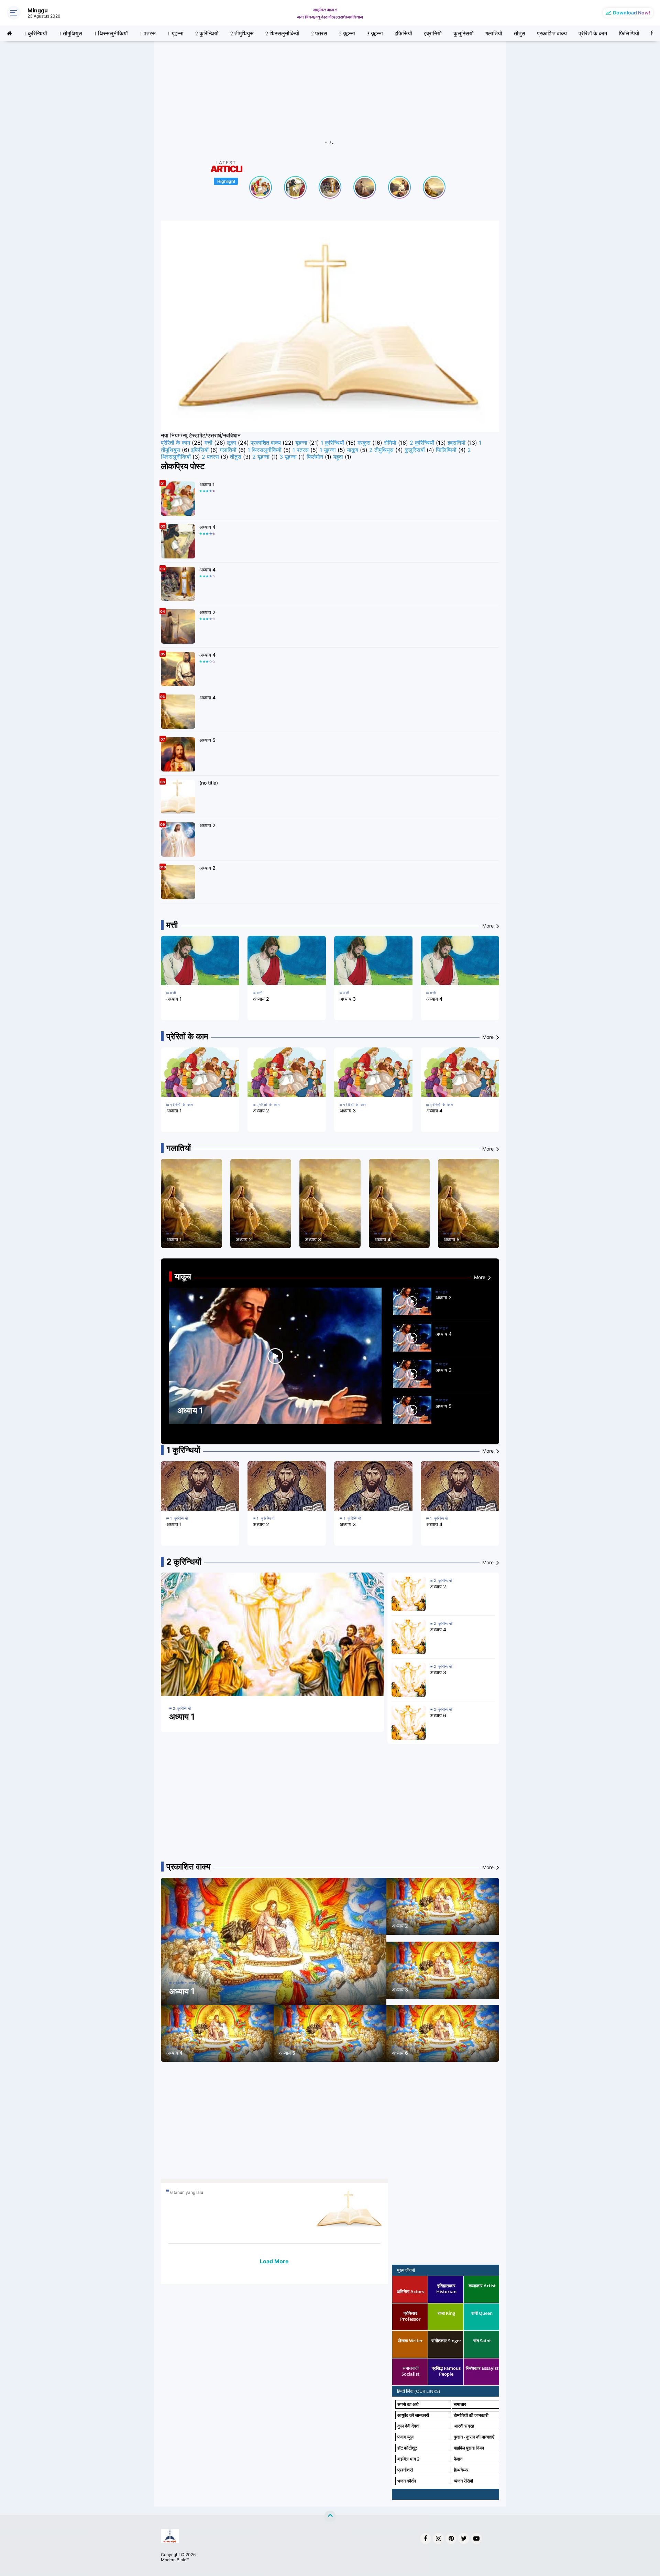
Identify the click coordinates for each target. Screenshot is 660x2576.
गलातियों (494, 33)
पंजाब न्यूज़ (405, 2437)
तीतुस (520, 33)
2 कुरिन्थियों (207, 33)
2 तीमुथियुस (242, 33)
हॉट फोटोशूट (407, 2448)
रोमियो (390, 443)
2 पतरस (319, 33)
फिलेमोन (315, 457)
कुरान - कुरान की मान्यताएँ (474, 2437)
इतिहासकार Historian (446, 2289)
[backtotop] (330, 2517)
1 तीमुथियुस (70, 33)
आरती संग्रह (464, 2426)
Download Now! (632, 13)
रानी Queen (482, 2313)
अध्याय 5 (207, 740)
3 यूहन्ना (375, 33)
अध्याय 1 (207, 484)
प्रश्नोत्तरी (405, 2470)
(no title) (209, 783)
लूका (232, 443)
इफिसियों (403, 33)
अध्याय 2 (207, 612)
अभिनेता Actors (410, 2291)
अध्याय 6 (438, 1715)
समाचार (460, 2404)
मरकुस (364, 443)
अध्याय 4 (207, 527)
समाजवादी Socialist (410, 2371)
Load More (274, 2261)
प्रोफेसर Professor (410, 2316)
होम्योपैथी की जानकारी (471, 2415)
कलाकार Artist (482, 2286)
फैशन (458, 2459)
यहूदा (338, 457)
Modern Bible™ (175, 2560)
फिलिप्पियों (629, 33)
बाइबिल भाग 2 (408, 2459)
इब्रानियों (433, 33)
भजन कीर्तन (407, 2481)
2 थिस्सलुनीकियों (282, 33)
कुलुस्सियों (464, 33)
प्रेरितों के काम (593, 33)
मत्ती (208, 443)
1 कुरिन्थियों (35, 33)
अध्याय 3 (348, 999)
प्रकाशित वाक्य (552, 33)
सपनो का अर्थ (408, 2404)
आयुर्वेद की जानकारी (413, 2415)
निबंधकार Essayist (482, 2368)
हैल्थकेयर (461, 2470)
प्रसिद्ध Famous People (446, 2371)
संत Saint (482, 2341)
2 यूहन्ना (347, 33)
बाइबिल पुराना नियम (469, 2448)
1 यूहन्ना (175, 33)
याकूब (353, 450)
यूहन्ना (301, 443)
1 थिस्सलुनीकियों (111, 33)
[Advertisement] (330, 96)
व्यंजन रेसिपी (463, 2481)
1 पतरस (148, 33)
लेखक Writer (410, 2341)
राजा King (446, 2313)
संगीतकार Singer (446, 2341)
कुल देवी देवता (408, 2426)
